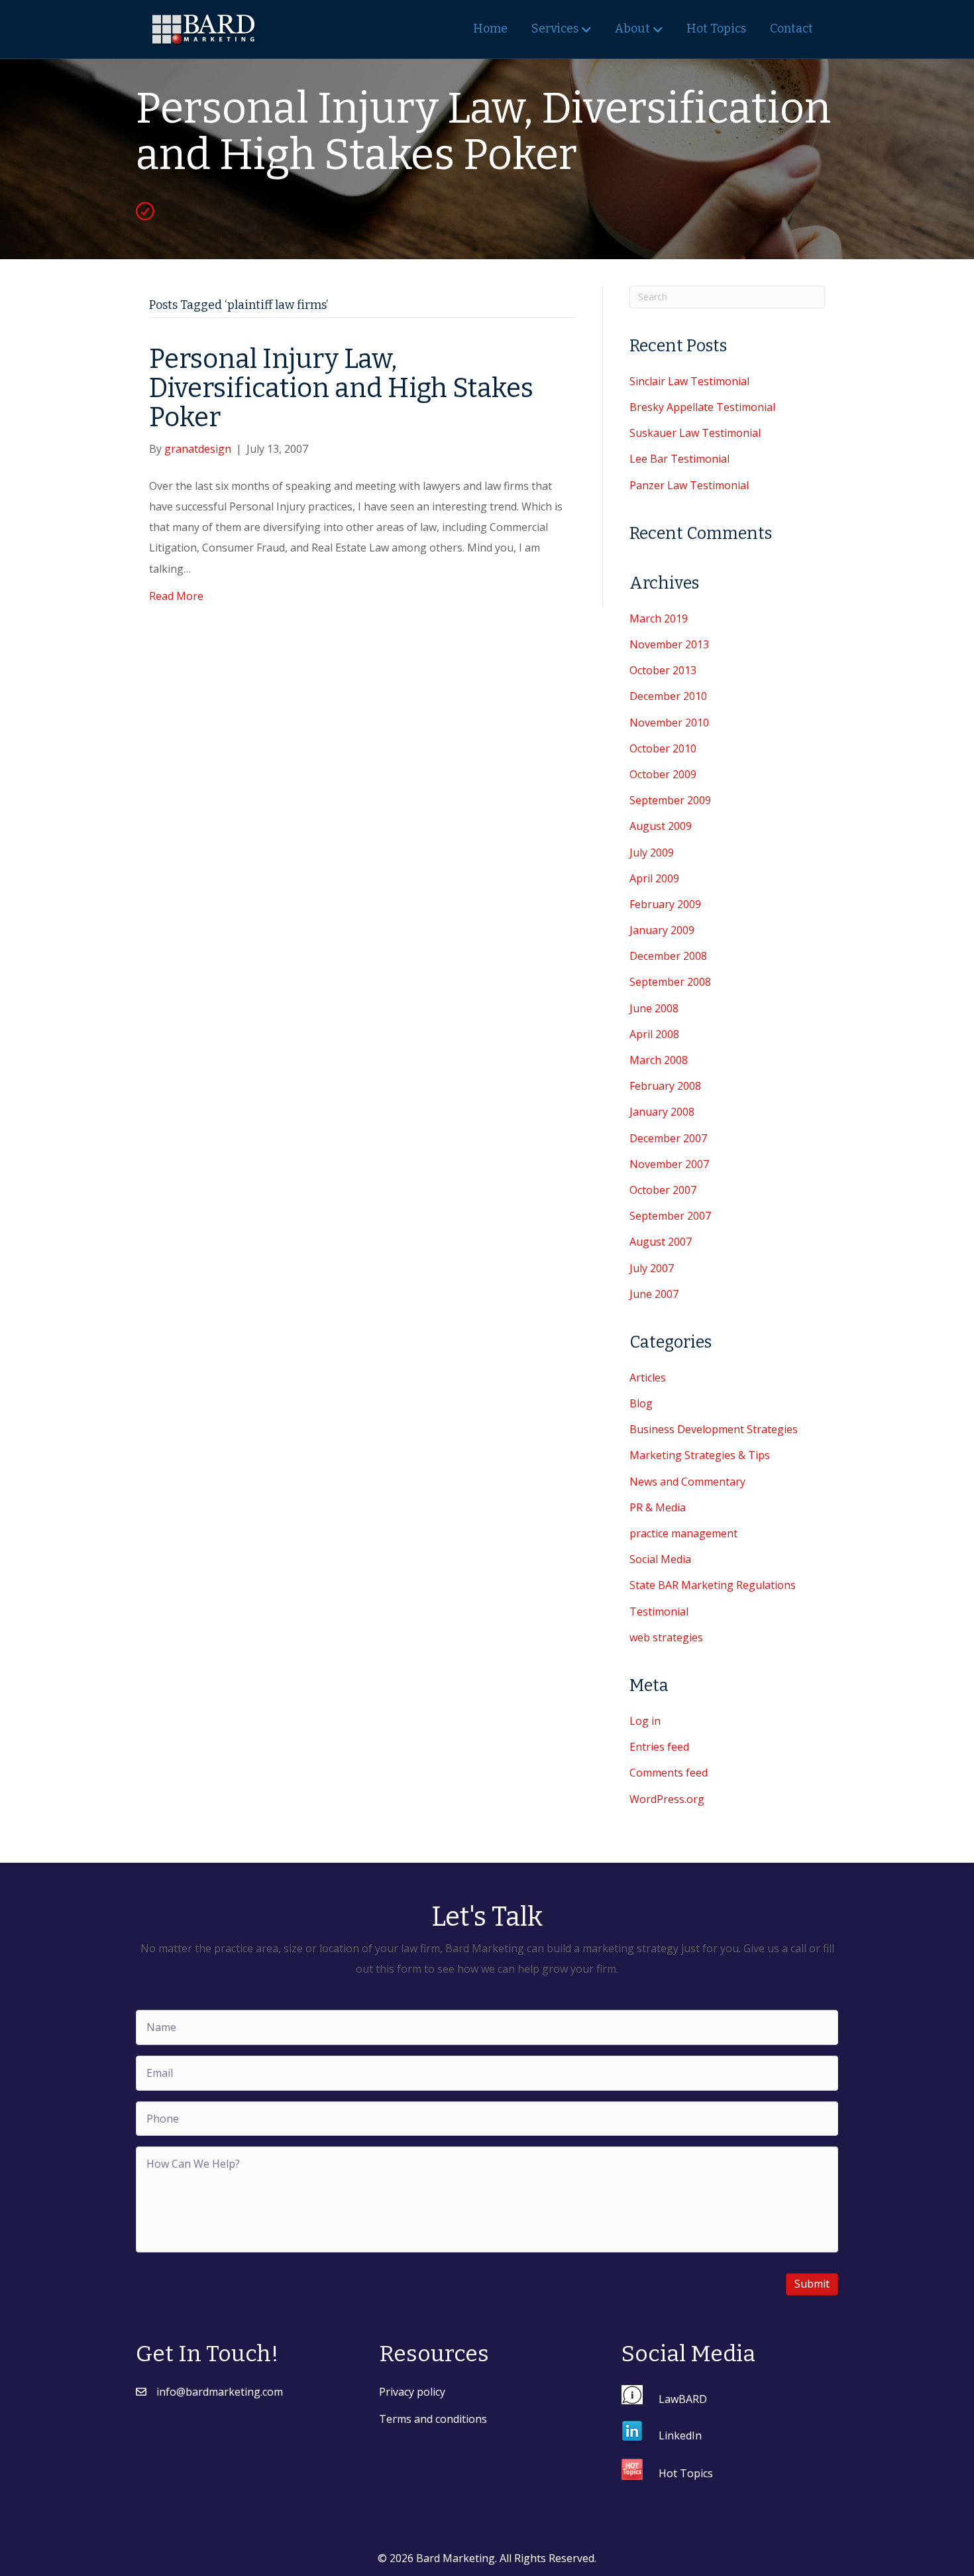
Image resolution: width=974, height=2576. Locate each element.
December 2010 (668, 696)
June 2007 (654, 1294)
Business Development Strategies (714, 1429)
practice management (683, 1533)
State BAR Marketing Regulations (713, 1585)
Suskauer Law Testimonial (695, 433)
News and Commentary (687, 1482)
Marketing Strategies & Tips (700, 1455)
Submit (812, 2284)
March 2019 (659, 618)
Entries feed (659, 1747)
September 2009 (670, 800)
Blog (641, 1403)
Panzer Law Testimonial (689, 485)
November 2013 (669, 644)
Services (555, 29)
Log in (645, 1721)
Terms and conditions (433, 2419)
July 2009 (652, 852)
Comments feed (669, 1773)
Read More (176, 596)
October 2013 (663, 670)
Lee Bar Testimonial (679, 459)
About (632, 29)
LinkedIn (680, 2435)
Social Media (660, 1559)
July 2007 (652, 1268)
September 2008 (670, 982)
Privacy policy (412, 2392)
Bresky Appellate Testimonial (702, 407)
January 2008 (662, 1112)
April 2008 (654, 1034)
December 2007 (668, 1138)
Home (490, 29)
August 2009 (661, 826)
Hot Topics (716, 29)
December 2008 (668, 956)
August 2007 (661, 1242)
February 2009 (665, 904)
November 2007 (669, 1164)
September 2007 (670, 1216)
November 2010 (669, 723)
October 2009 (663, 774)
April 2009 (654, 878)
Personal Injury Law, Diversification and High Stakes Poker (341, 388)
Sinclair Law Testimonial (689, 381)
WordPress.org (667, 1799)
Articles (648, 1377)
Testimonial (659, 1611)
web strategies (666, 1637)
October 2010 (663, 748)
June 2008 (654, 1008)
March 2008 (659, 1060)
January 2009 (662, 930)
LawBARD (683, 2398)
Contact (791, 29)
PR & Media (658, 1507)
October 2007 (663, 1190)
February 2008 (665, 1086)
